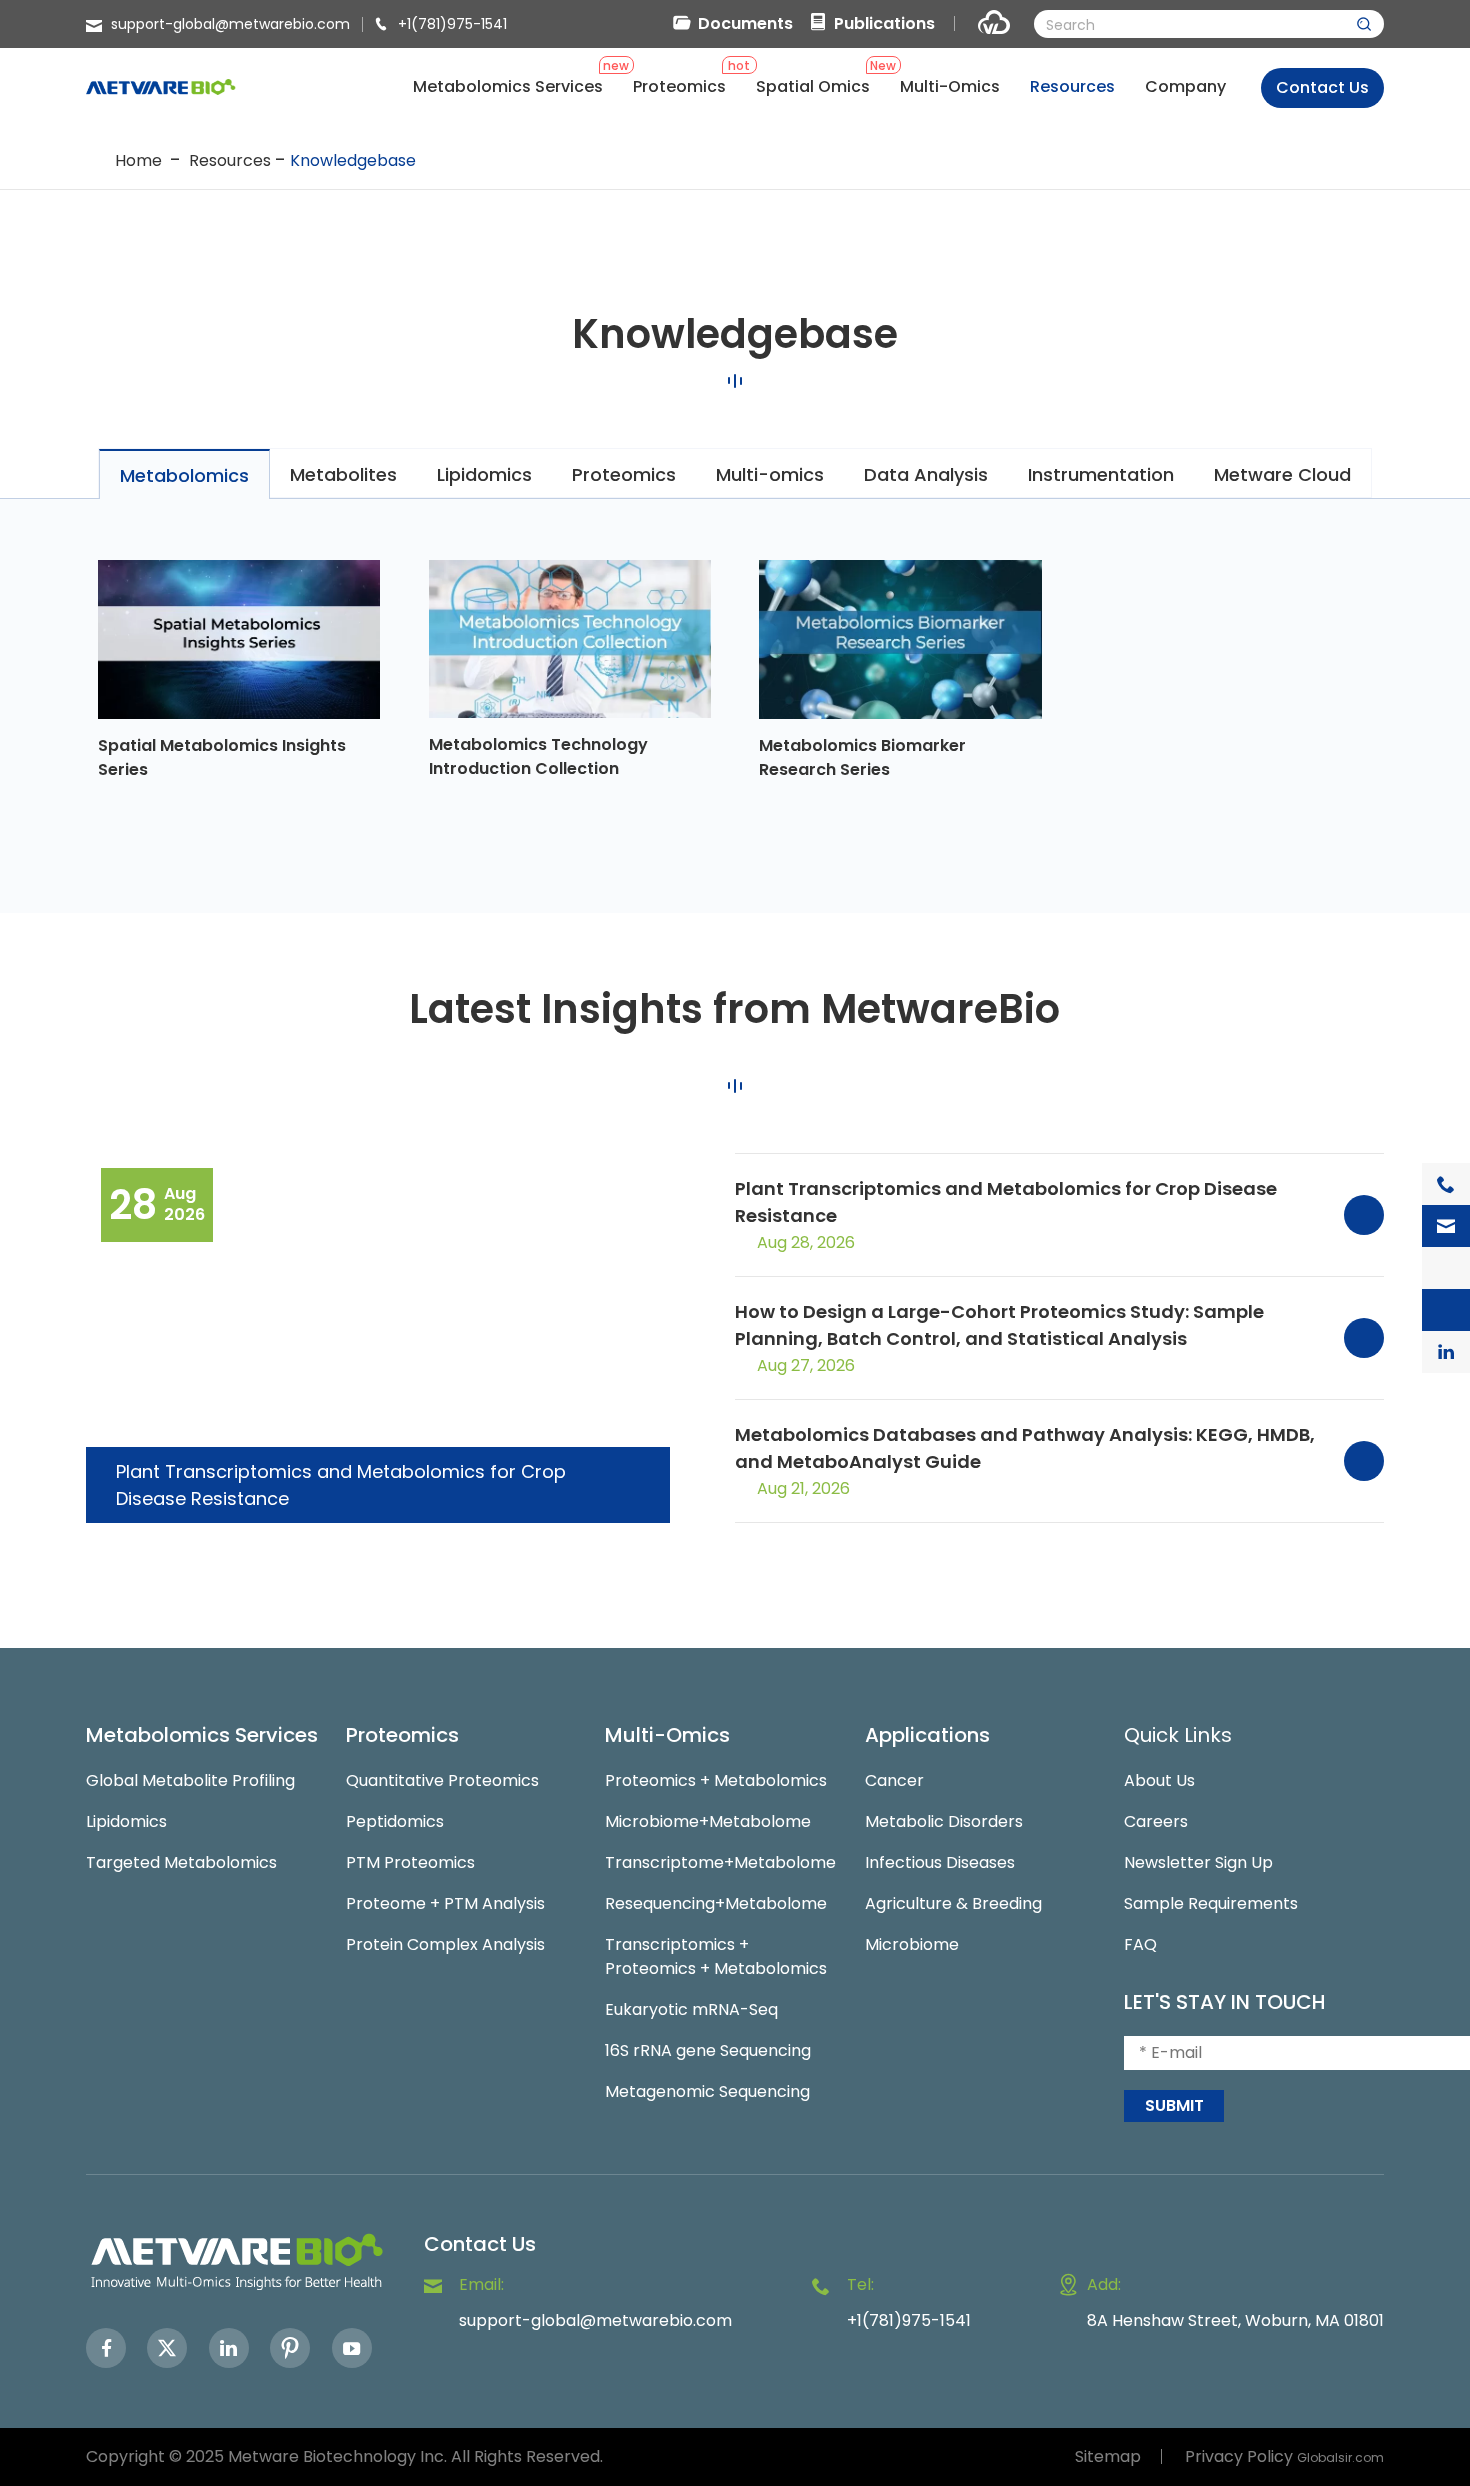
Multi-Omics (667, 1735)
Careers (1156, 1821)
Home (138, 160)
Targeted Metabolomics (181, 1862)
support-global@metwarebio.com (230, 24)
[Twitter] (167, 2348)
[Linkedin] (229, 2348)
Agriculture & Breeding (953, 1903)
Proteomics (402, 1735)
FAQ (1140, 1944)
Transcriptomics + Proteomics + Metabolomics (716, 1956)
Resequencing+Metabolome (716, 1903)
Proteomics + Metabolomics (716, 1780)
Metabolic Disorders (944, 1821)
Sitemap (1108, 2456)
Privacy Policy (1239, 2456)
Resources (230, 160)
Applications (927, 1735)
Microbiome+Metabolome (708, 1821)
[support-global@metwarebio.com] (1446, 1226)
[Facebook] (106, 2348)
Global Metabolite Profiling (190, 1780)
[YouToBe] (352, 2348)
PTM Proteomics (410, 1862)
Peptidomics (395, 1821)
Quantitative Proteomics (442, 1780)
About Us (1159, 1780)
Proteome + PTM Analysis (445, 1903)
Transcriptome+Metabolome (720, 1862)
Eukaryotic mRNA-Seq (691, 2009)
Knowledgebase (353, 160)
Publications (884, 23)
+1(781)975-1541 (452, 24)
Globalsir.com (1340, 2457)
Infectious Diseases (940, 1862)
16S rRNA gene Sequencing (708, 2050)
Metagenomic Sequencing (707, 2091)
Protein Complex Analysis (445, 1944)
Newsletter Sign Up (1198, 1862)
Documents (745, 23)
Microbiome (912, 1944)
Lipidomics (126, 1821)
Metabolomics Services (202, 1735)
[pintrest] (290, 2348)
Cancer (894, 1780)
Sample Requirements (1211, 1903)
